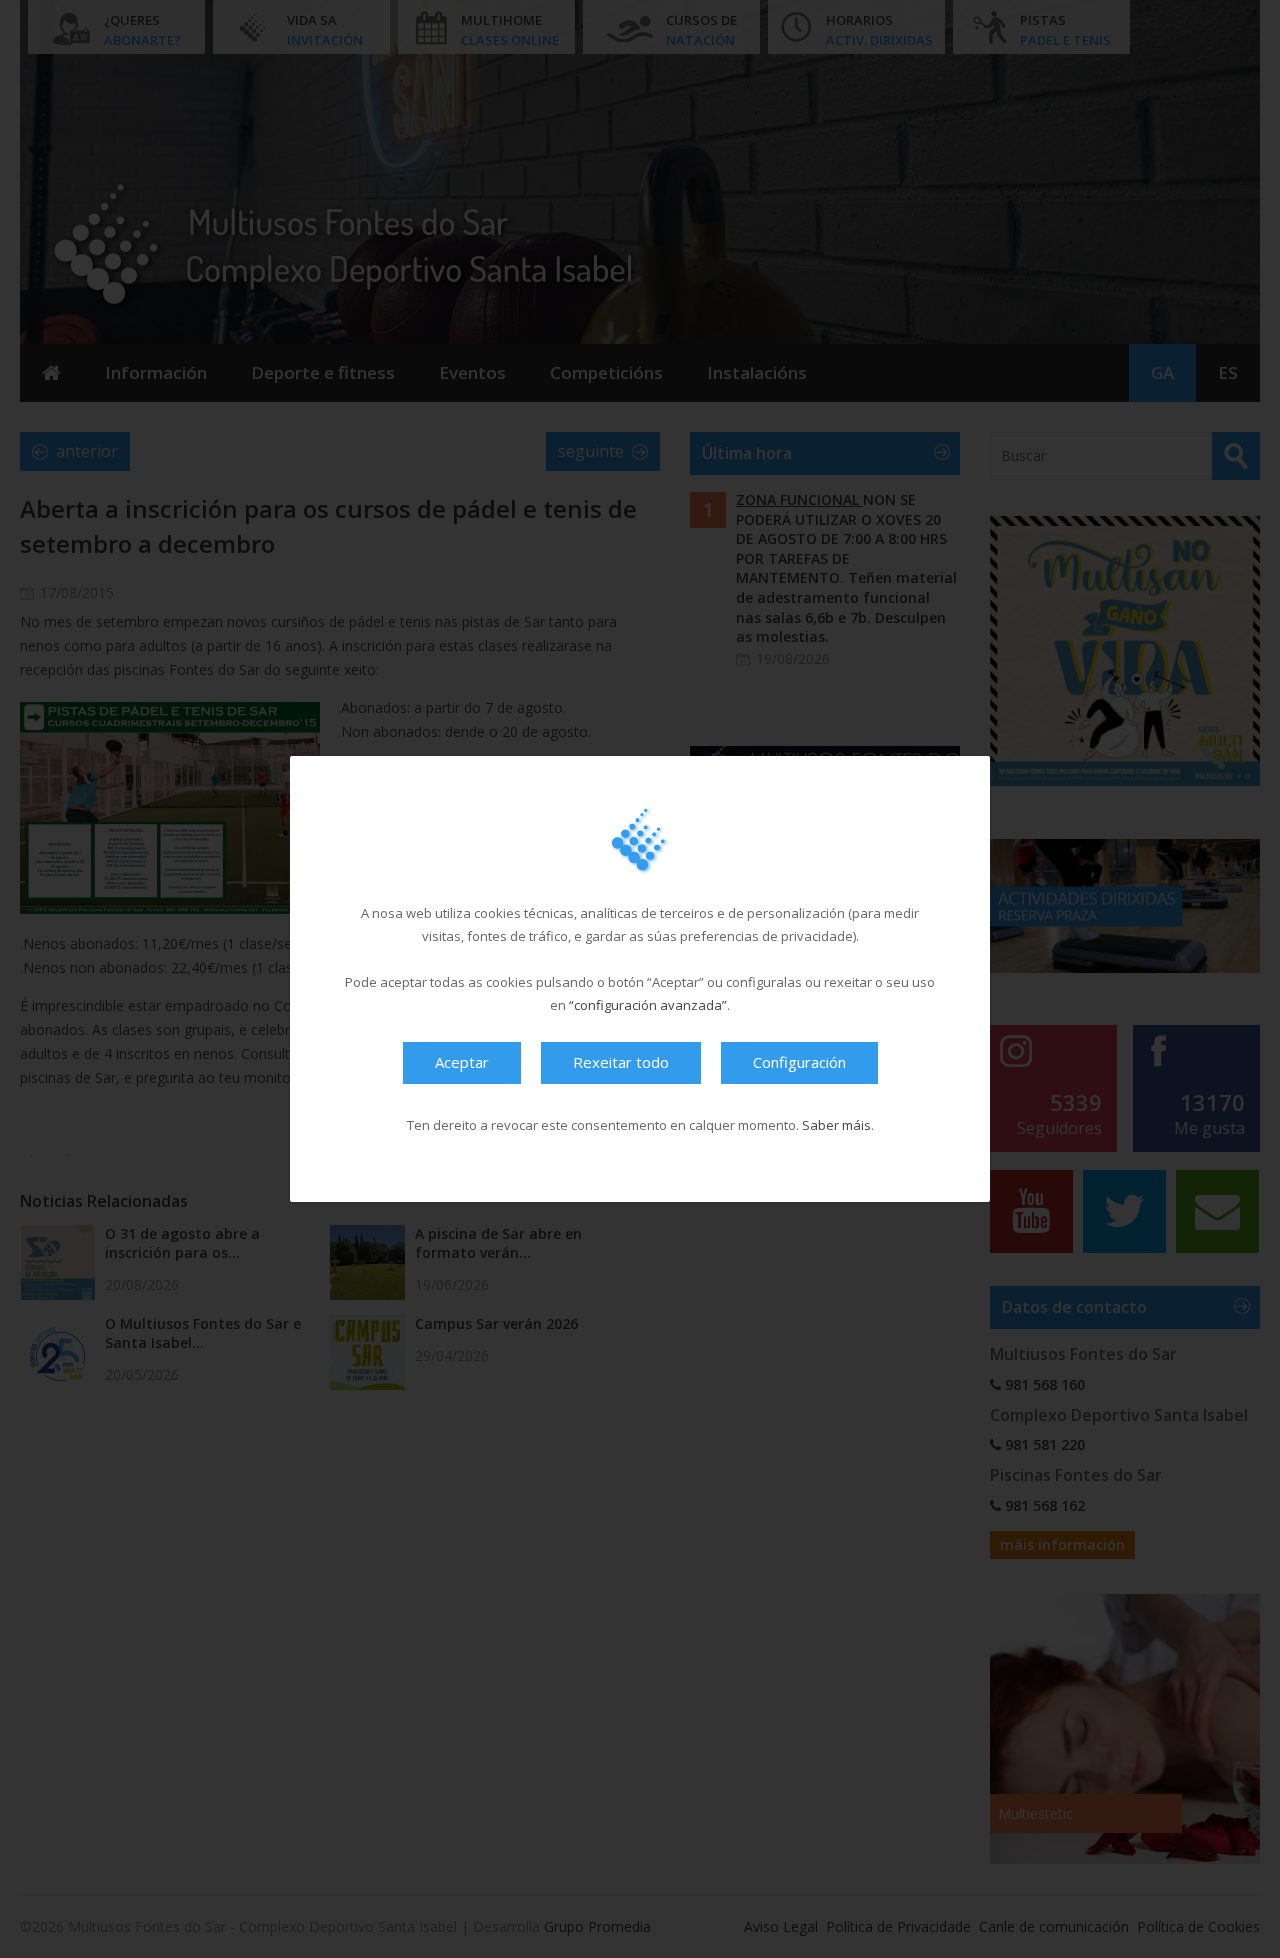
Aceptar (462, 1062)
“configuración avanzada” (648, 1005)
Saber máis (836, 1125)
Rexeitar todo (621, 1062)
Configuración (799, 1062)
